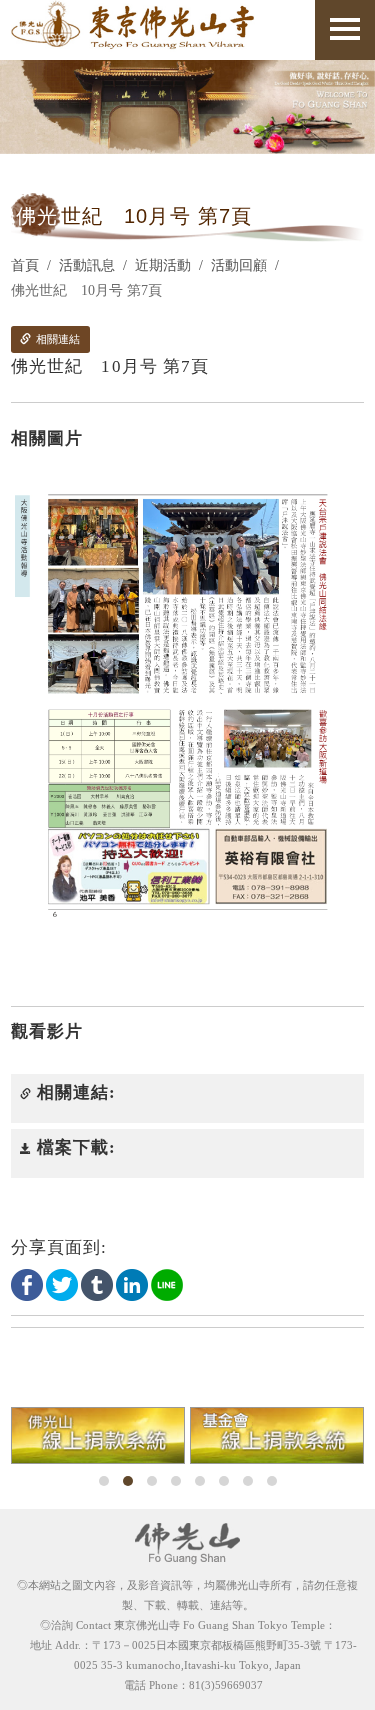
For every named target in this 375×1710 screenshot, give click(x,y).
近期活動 (163, 265)
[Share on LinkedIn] (132, 1284)
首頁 (25, 265)
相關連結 (56, 339)
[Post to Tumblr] (97, 1284)
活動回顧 (239, 265)
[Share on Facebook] (27, 1284)
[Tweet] (62, 1284)
